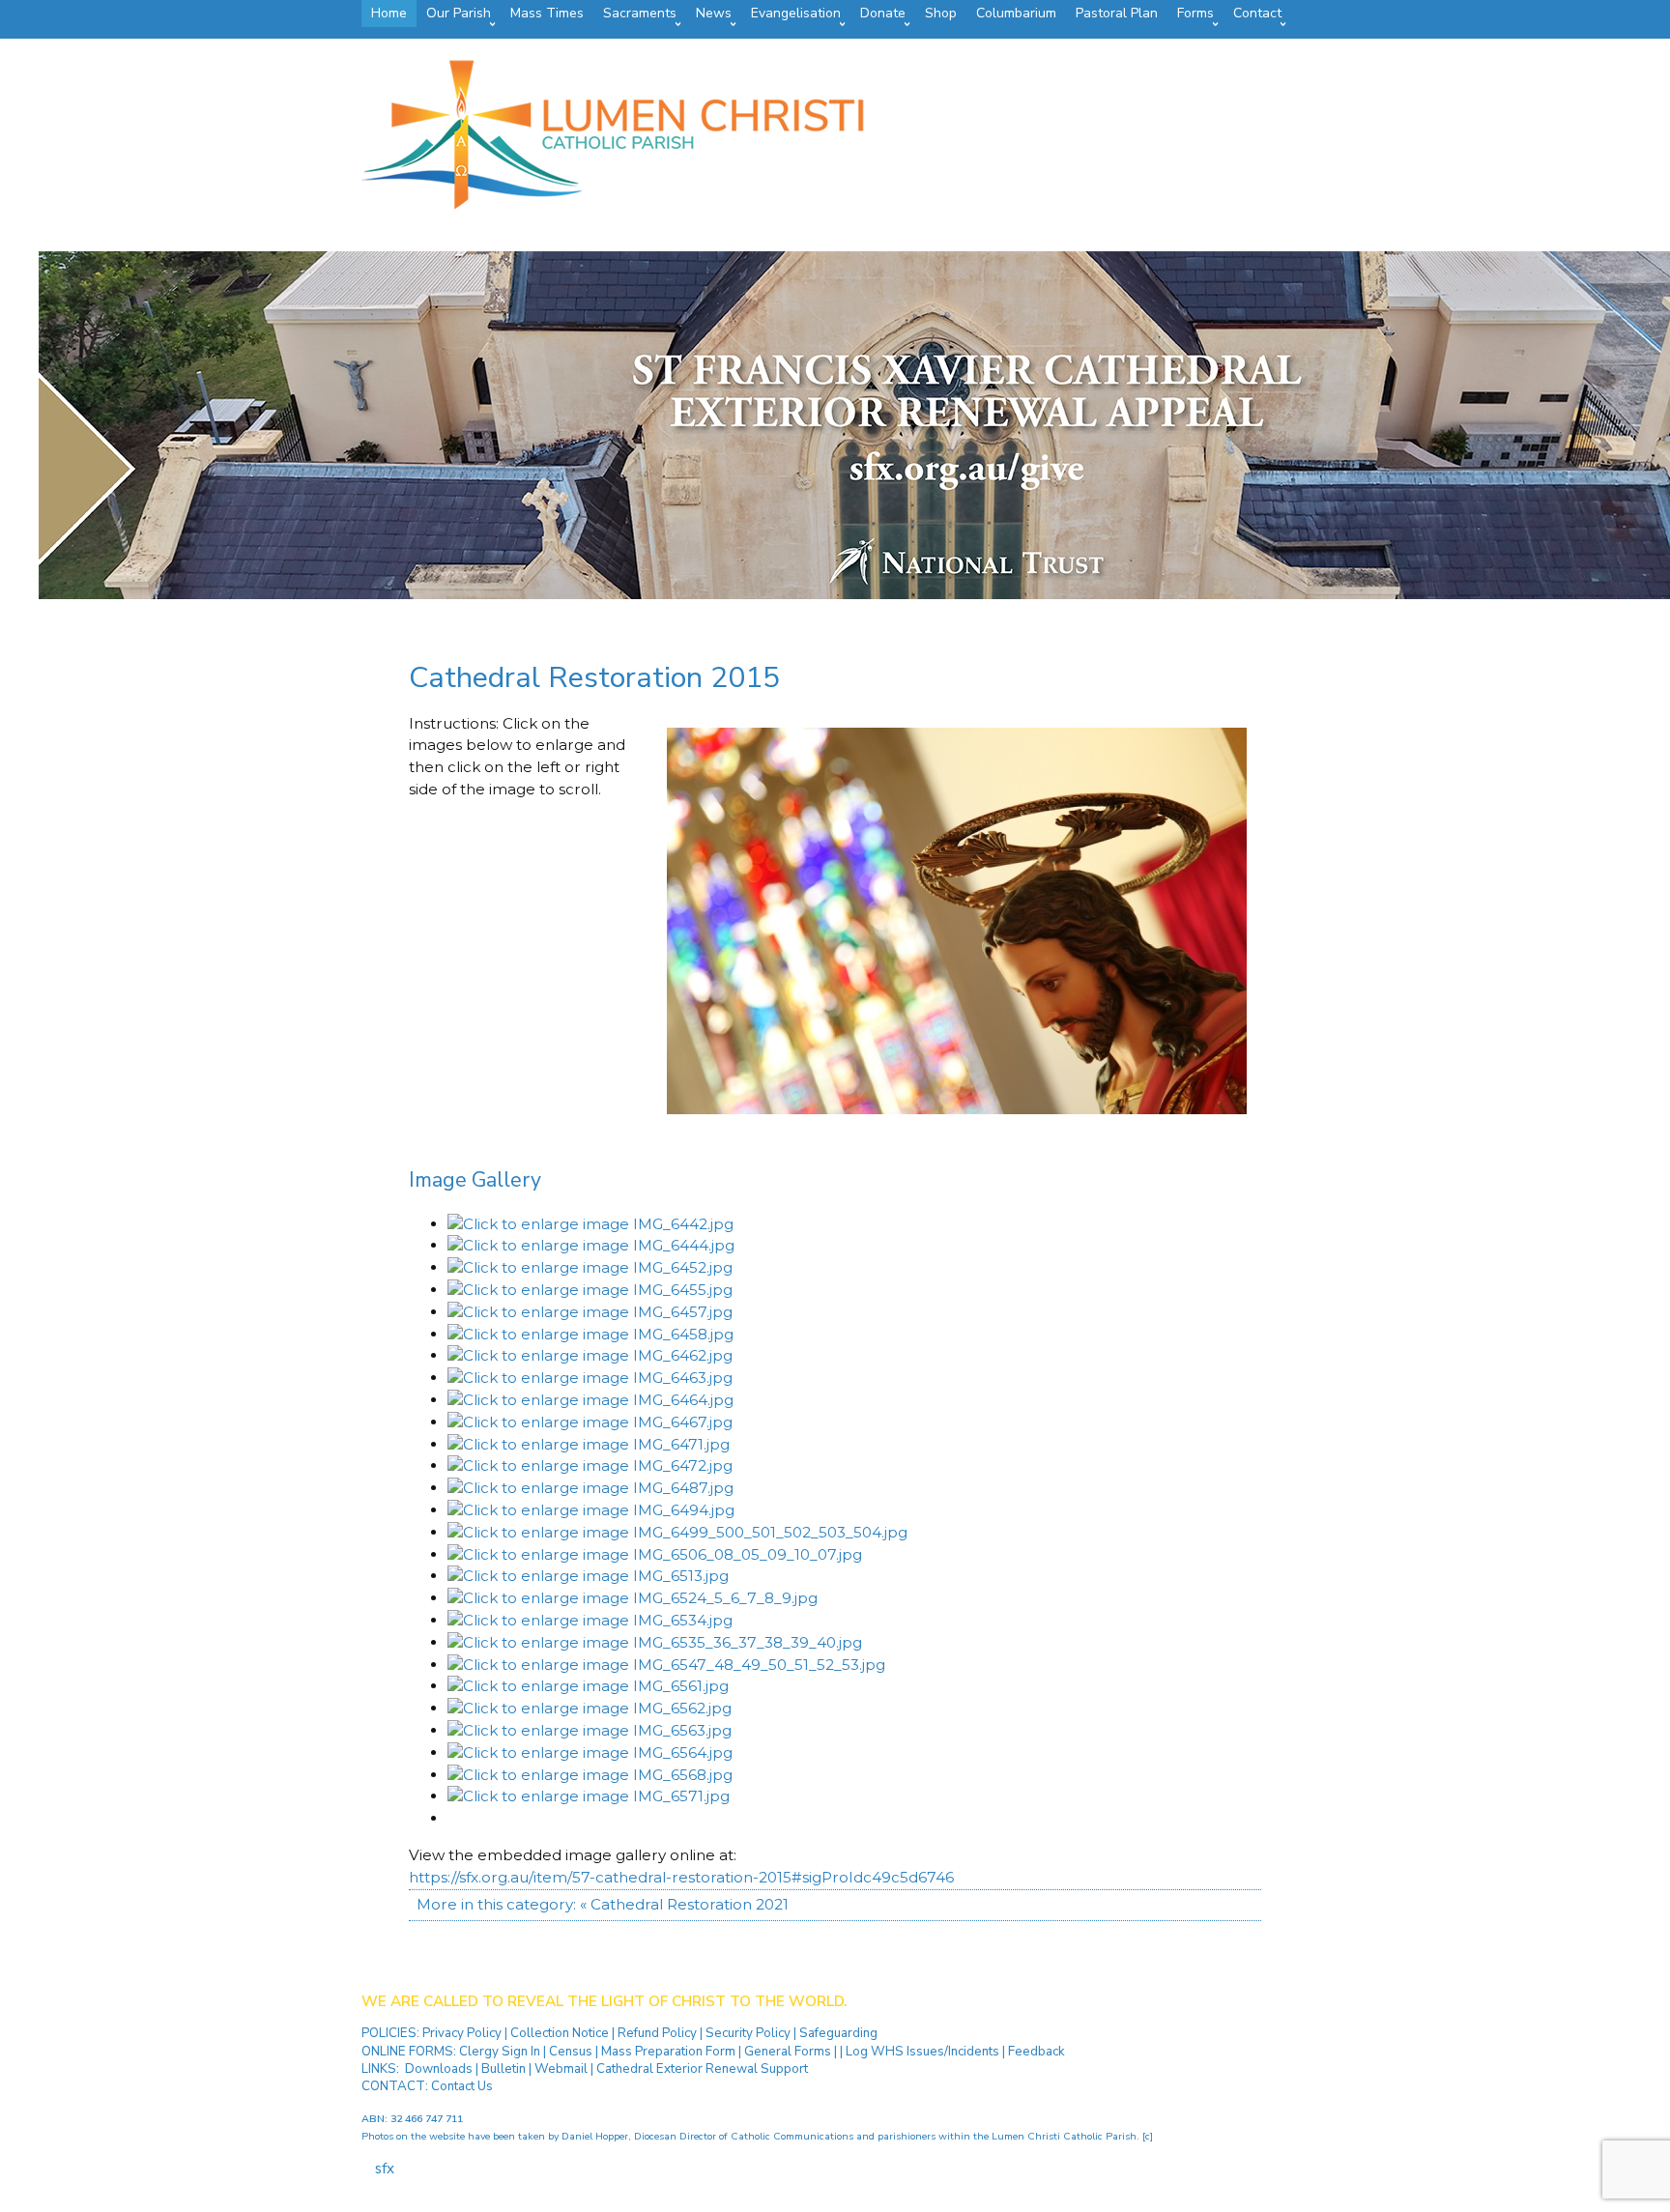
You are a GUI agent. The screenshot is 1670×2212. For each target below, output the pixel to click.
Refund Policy (659, 2033)
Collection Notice (561, 2033)
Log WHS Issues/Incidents (922, 2052)
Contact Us (462, 2086)
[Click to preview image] (957, 1109)
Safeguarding (838, 2033)
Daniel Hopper (595, 2136)
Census (571, 2052)
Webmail (561, 2069)
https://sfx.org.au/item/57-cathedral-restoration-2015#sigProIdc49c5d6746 (681, 1877)
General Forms (788, 2052)
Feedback (1037, 2052)
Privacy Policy (463, 2033)
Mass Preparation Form (668, 2052)
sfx (385, 2169)
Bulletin (504, 2069)
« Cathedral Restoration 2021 (684, 1904)
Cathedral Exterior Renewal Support (702, 2069)
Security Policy (747, 2033)
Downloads (439, 2069)
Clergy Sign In (500, 2052)
